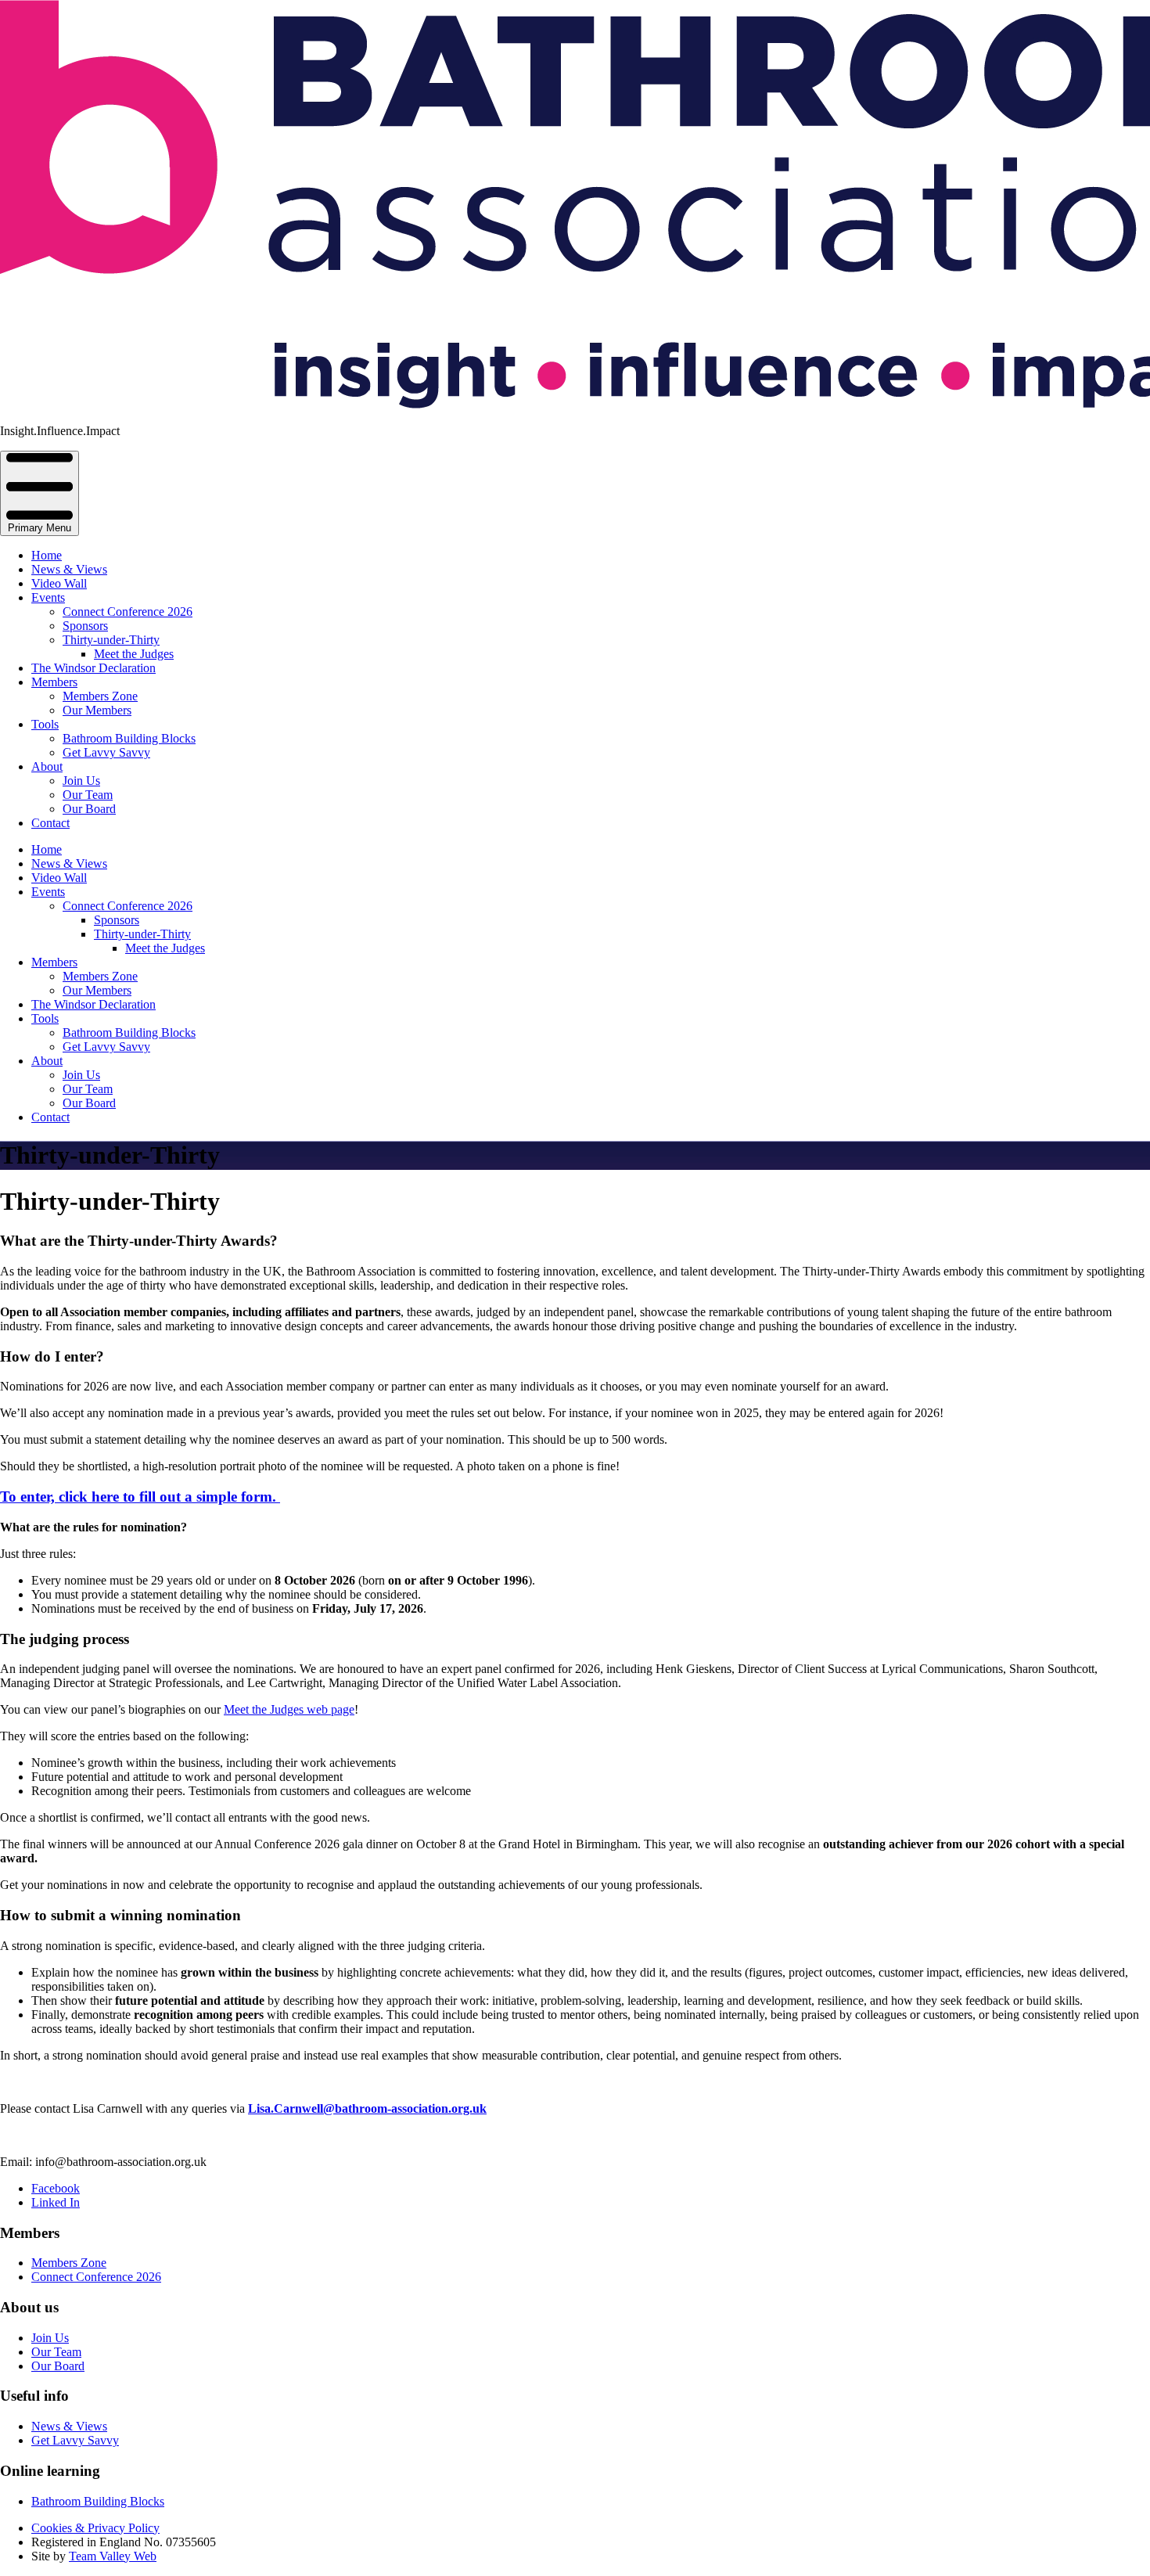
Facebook (56, 2188)
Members (54, 682)
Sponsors (85, 626)
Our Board (89, 809)
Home (47, 555)
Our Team (88, 795)
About (47, 766)
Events (48, 597)
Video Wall (59, 583)
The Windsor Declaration (93, 668)
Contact (50, 823)
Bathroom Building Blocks (129, 738)
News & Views (69, 569)
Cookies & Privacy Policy (95, 2528)
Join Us (81, 781)
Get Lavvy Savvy (106, 752)
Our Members (97, 710)
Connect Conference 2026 (128, 612)
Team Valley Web (113, 2556)
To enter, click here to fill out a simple (138, 1497)
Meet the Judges (134, 654)
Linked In (56, 2202)
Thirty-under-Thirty (111, 640)
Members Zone (100, 696)
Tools (45, 724)
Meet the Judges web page (289, 1709)
